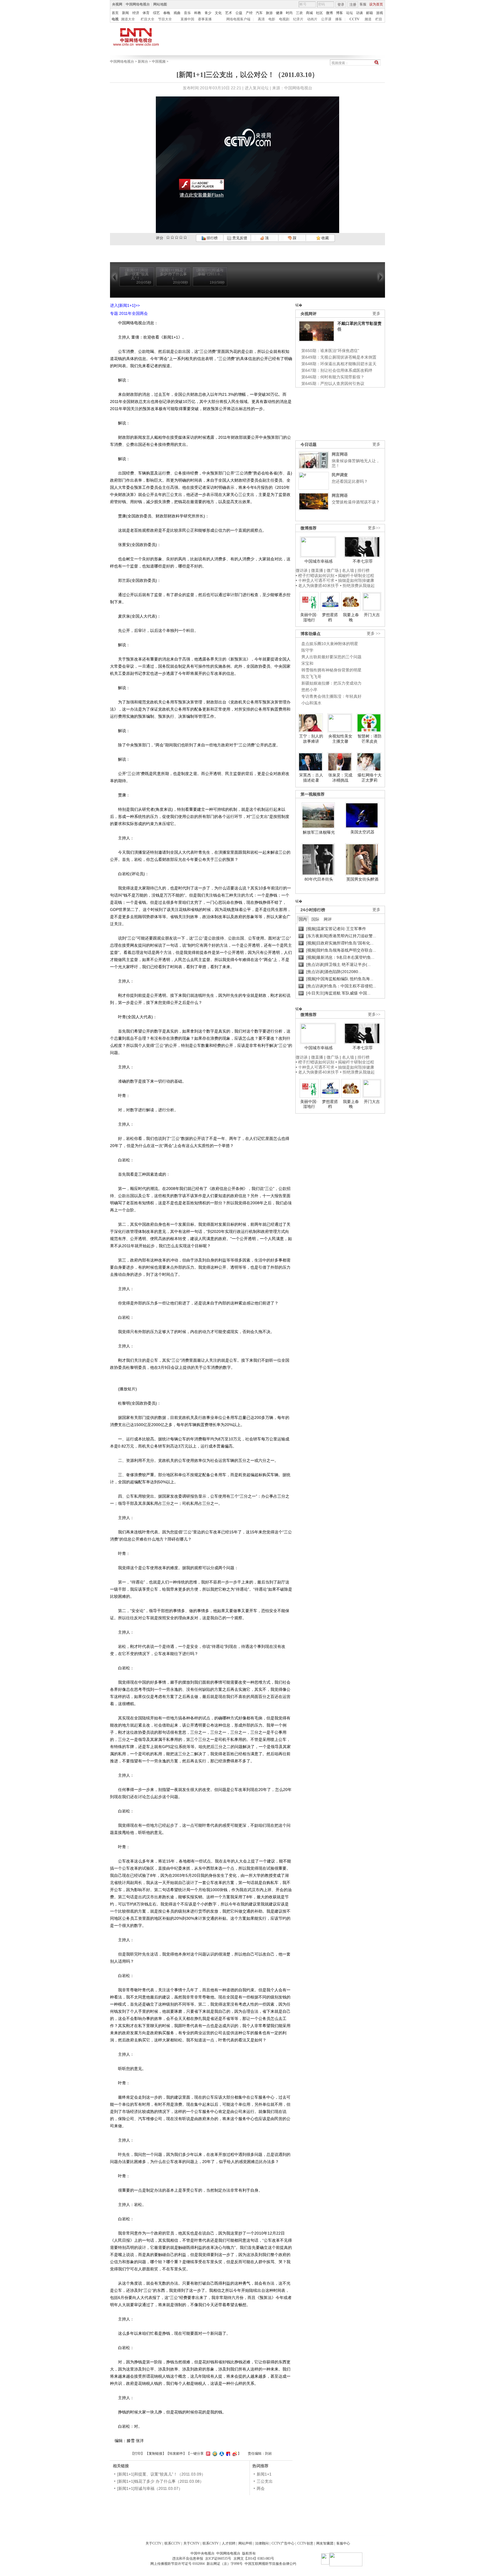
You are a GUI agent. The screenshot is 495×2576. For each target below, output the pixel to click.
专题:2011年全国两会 (129, 313)
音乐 (187, 13)
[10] (185, 237)
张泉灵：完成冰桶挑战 (340, 778)
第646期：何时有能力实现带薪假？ (333, 377)
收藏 (325, 238)
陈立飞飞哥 (311, 677)
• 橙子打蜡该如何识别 (315, 576)
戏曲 (177, 13)
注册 (353, 5)
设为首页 (376, 4)
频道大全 (128, 19)
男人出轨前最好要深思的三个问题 (331, 657)
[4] (172, 237)
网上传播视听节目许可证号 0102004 (177, 2564)
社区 (319, 13)
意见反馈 (239, 238)
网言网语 (340, 454)
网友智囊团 (325, 2543)
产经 (249, 13)
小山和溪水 (311, 703)
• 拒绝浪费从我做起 (357, 586)
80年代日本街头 (319, 879)
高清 (261, 19)
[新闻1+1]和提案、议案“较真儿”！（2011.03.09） (161, 2474)
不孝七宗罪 (363, 561)
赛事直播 (205, 19)
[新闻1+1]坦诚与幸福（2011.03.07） (150, 2488)
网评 (328, 919)
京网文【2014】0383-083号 (254, 2559)
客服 (363, 4)
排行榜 (212, 238)
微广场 (333, 570)
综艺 (156, 13)
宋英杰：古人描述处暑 (311, 778)
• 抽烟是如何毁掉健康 (355, 580)
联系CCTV (172, 2543)
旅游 (269, 13)
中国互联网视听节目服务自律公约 (270, 2564)
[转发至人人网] (221, 2454)
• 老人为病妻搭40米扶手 (317, 586)
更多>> (374, 528)
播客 (339, 19)
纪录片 (298, 19)
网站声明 (245, 2543)
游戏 (380, 13)
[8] (181, 237)
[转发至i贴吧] (227, 2454)
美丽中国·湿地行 (309, 617)
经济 (136, 13)
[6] (177, 237)
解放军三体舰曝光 (319, 832)
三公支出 (265, 2481)
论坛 (349, 13)
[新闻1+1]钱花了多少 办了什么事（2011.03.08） (160, 2481)
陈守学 (307, 650)
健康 (279, 13)
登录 (341, 5)
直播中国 (187, 19)
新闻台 (143, 62)
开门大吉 (372, 615)
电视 (115, 19)
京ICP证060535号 (218, 2559)
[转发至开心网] (207, 2454)
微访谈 (302, 570)
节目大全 (165, 19)
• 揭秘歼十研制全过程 (355, 576)
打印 (137, 2454)
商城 (309, 13)
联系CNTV (211, 2543)
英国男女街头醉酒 (362, 879)
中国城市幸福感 (319, 561)
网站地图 (160, 4)
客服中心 (343, 2543)
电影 (272, 19)
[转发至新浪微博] (234, 2454)
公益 (239, 13)
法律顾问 (262, 2543)
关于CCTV (154, 2543)
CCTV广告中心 (283, 2543)
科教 (198, 13)
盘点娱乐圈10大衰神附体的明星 (330, 644)
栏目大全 (148, 19)
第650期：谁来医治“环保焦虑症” (330, 351)
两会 (261, 2488)
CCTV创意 (305, 2543)
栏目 (379, 19)
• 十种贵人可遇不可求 (316, 580)
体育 (146, 13)
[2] (168, 237)
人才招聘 (229, 2543)
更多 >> (374, 633)
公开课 (326, 19)
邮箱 (370, 13)
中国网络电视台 (138, 4)
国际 (315, 919)
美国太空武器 (362, 832)
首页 (115, 13)
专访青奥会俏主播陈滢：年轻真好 (331, 696)
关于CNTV (191, 2543)
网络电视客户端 (238, 19)
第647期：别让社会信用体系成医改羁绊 (337, 370)
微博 (329, 13)
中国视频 (159, 62)
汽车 (259, 13)
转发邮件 (176, 2454)
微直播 (317, 570)
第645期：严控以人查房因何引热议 (333, 383)
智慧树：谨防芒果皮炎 (370, 739)
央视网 (117, 4)
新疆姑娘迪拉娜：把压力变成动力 (331, 683)
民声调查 (340, 475)
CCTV (354, 19)
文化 (218, 13)
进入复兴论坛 (257, 88)
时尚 (289, 13)
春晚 (167, 13)
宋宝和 (307, 663)
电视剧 (284, 19)
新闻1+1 (264, 2474)
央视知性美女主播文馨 (340, 739)
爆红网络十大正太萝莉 (370, 778)
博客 (339, 13)
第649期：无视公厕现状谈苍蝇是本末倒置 (339, 357)
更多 (376, 314)
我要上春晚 (351, 617)
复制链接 (156, 2454)
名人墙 (348, 570)
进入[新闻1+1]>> (125, 305)
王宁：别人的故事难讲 (311, 739)
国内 (303, 919)
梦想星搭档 (330, 617)
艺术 (229, 13)
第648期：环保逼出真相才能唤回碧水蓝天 (339, 364)
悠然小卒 (309, 690)
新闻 (125, 13)
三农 (299, 13)
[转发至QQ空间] (214, 2454)
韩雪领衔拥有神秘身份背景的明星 (331, 670)
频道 (368, 19)
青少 (208, 13)
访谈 (360, 13)
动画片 (312, 19)
